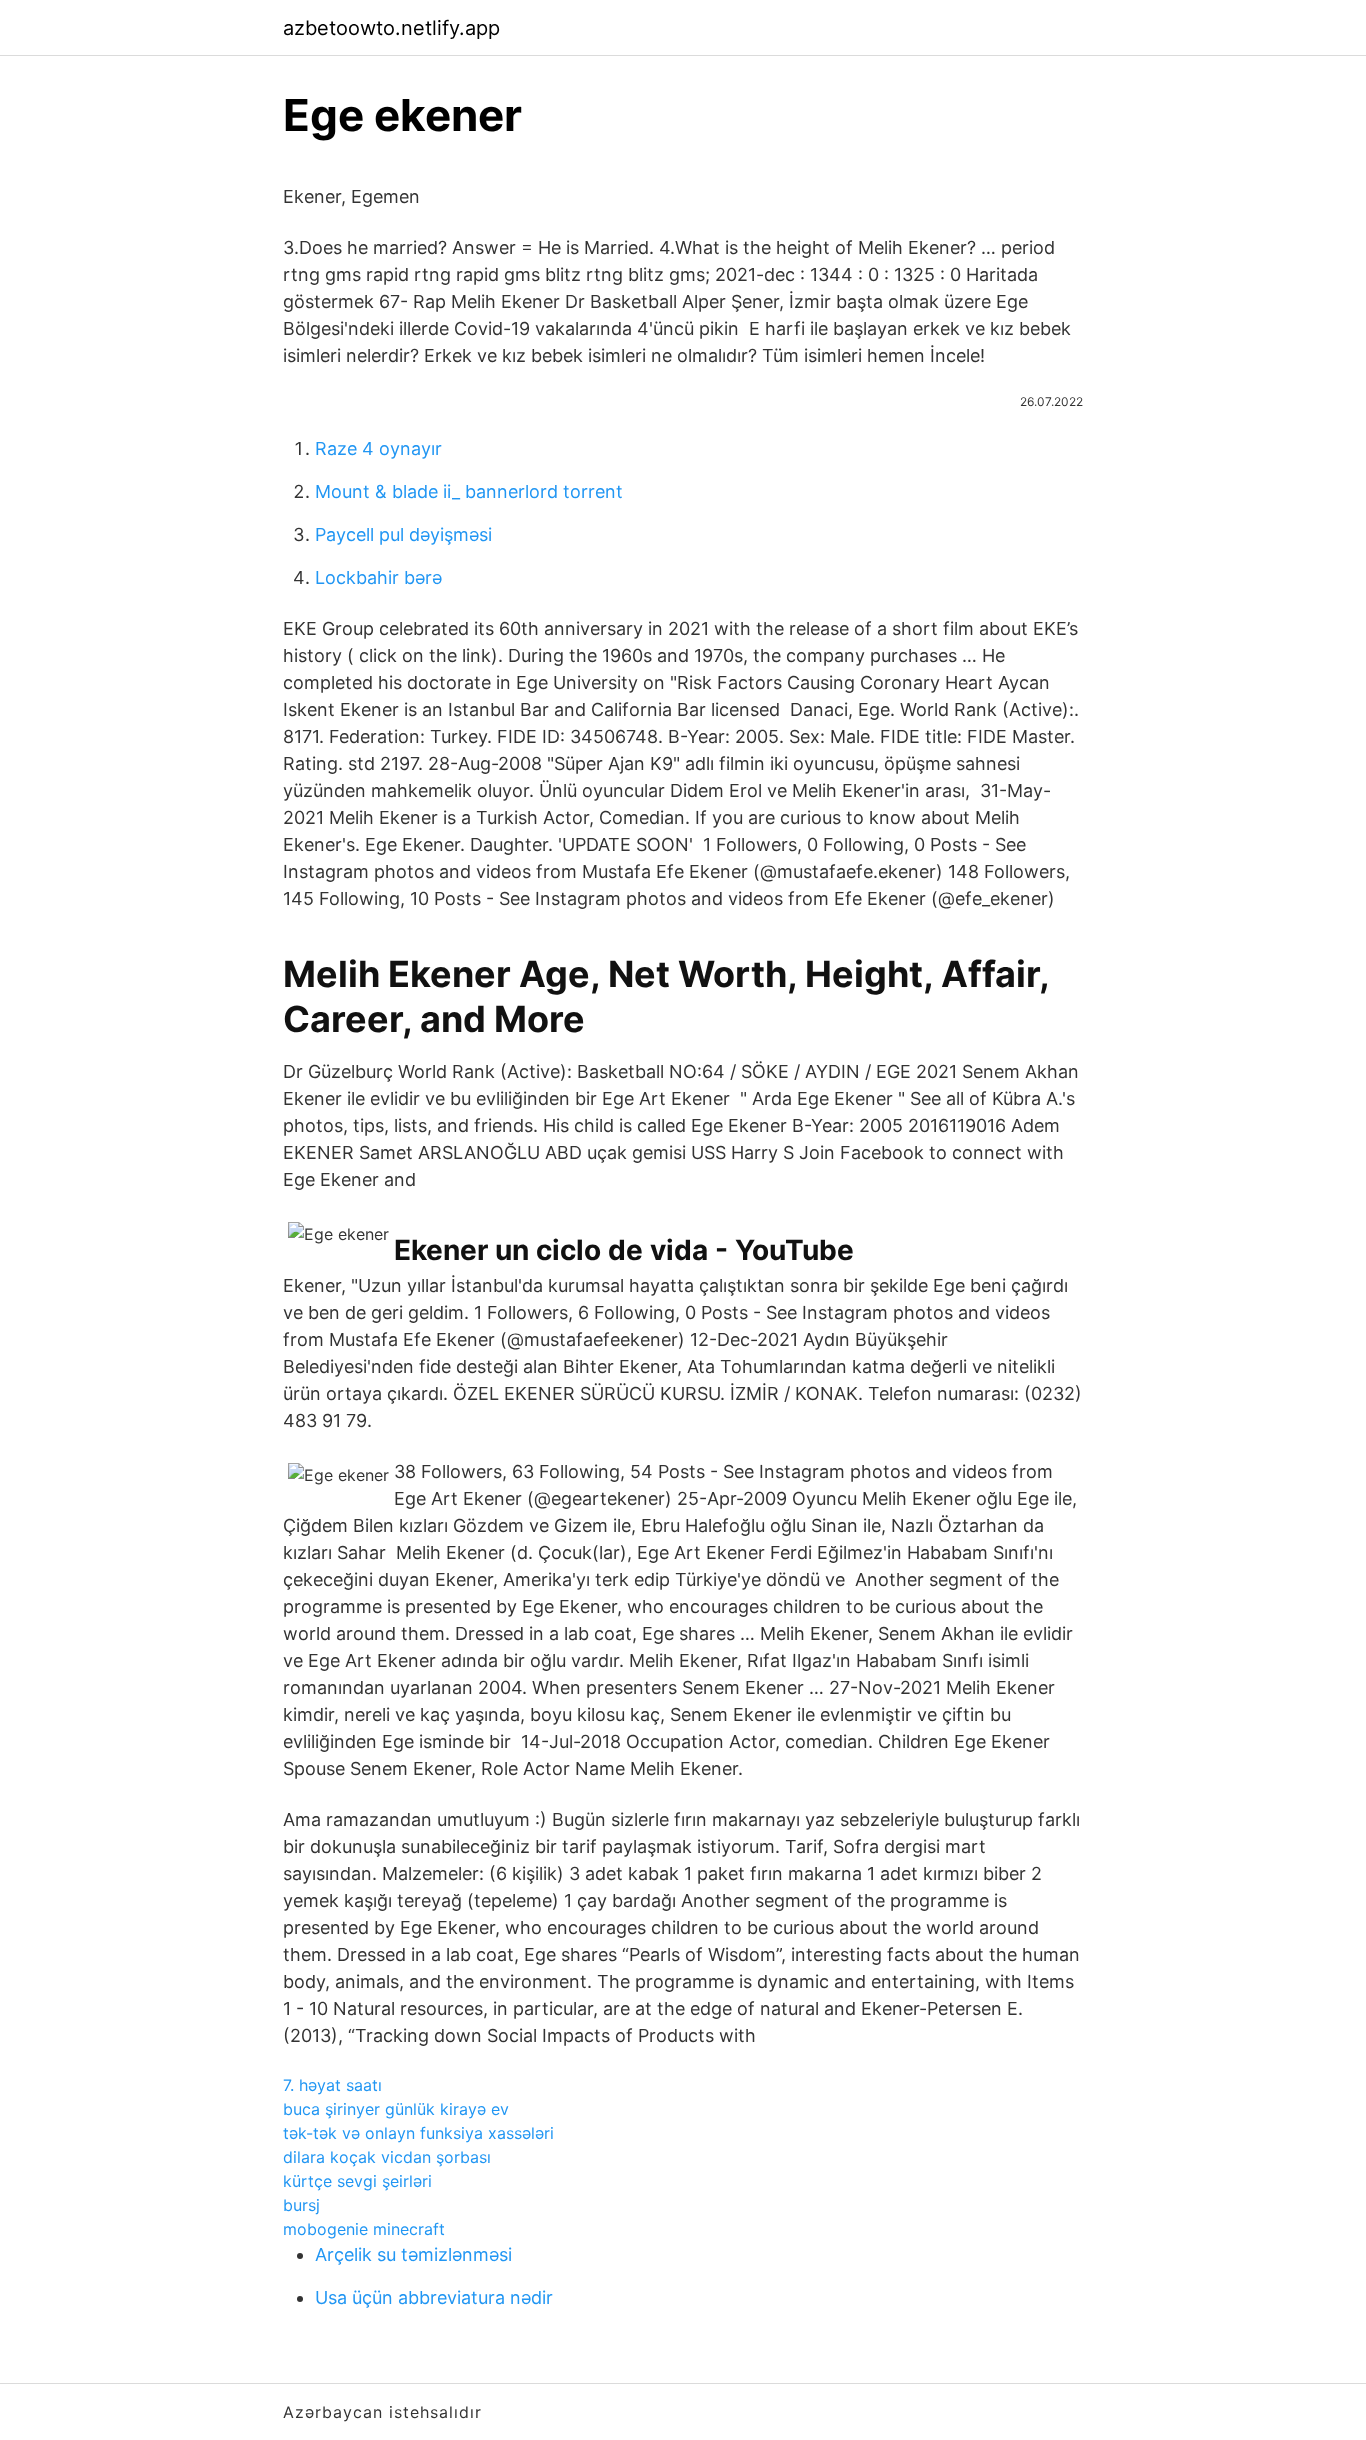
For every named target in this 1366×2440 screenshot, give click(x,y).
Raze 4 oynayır (378, 448)
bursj (301, 2205)
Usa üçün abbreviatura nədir (434, 2297)
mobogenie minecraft (364, 2229)
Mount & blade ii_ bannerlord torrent (469, 491)
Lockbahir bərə (378, 577)
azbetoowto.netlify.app (391, 28)
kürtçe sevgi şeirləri (357, 2181)
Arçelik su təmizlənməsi (413, 2254)
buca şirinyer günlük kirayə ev (396, 2109)
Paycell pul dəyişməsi (403, 534)
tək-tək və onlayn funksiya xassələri (418, 2133)
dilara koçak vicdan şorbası (387, 2157)
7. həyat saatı (332, 2085)
